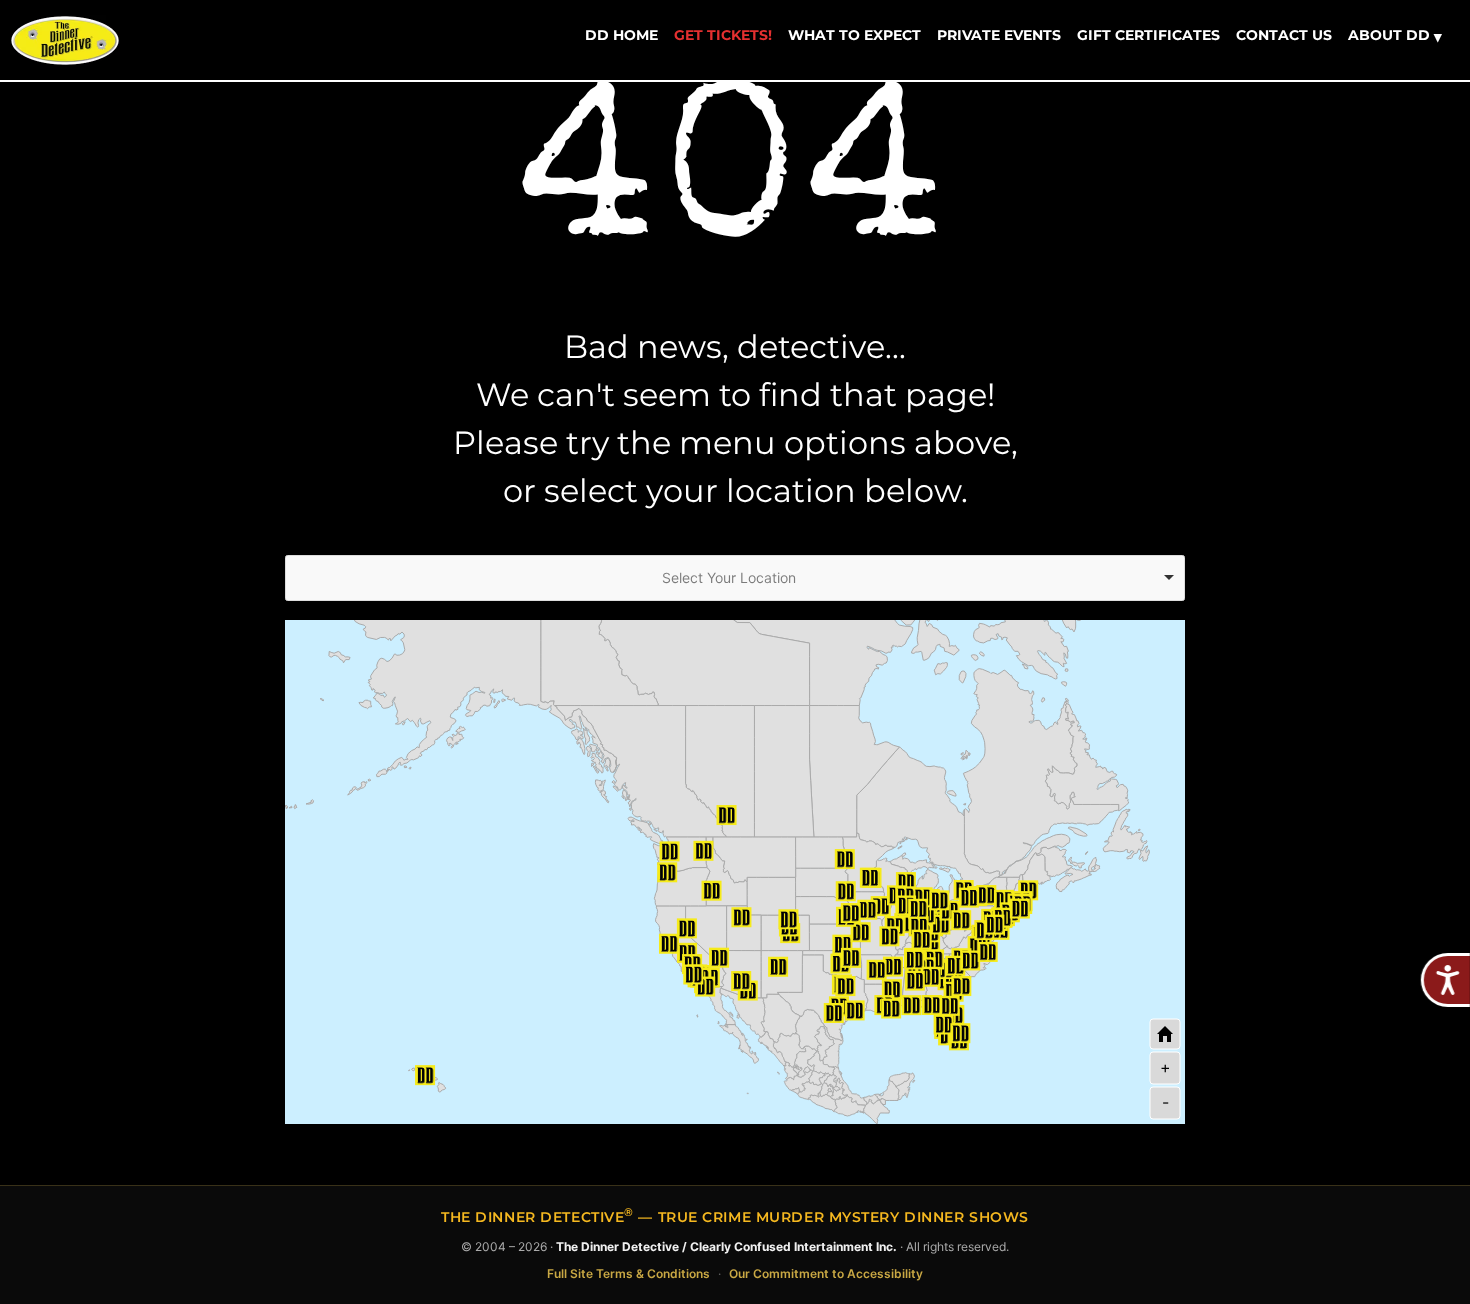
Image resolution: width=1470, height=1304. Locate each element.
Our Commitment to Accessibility (826, 1273)
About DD (1395, 36)
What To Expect (854, 35)
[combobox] (735, 578)
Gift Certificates (1148, 35)
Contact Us (1284, 35)
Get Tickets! (723, 35)
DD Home (621, 35)
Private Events (999, 35)
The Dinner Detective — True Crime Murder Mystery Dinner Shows (735, 1217)
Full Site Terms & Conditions (628, 1273)
